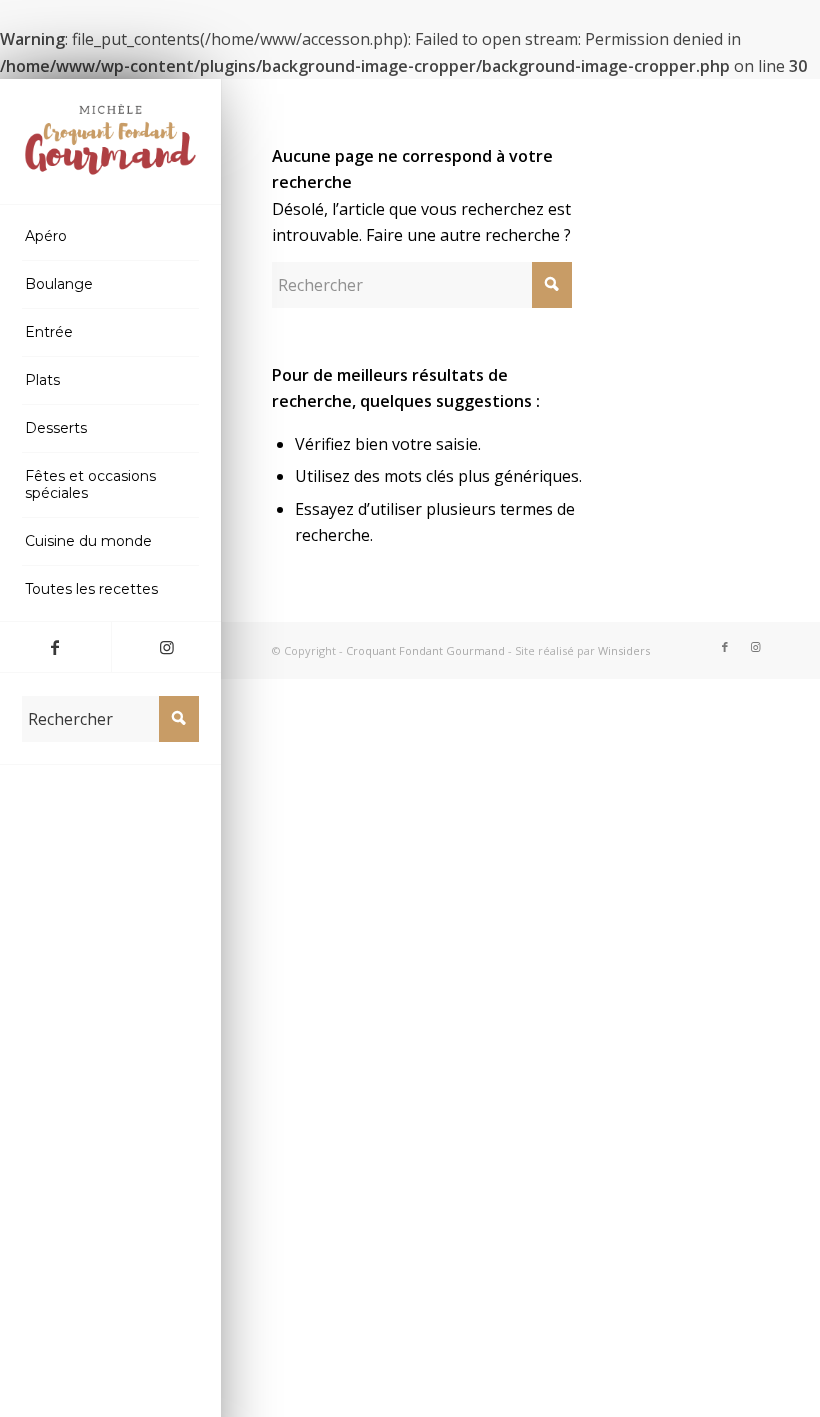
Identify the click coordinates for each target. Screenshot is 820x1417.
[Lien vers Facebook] (55, 647)
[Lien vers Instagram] (166, 647)
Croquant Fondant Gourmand (425, 650)
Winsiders (624, 650)
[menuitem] (110, 237)
